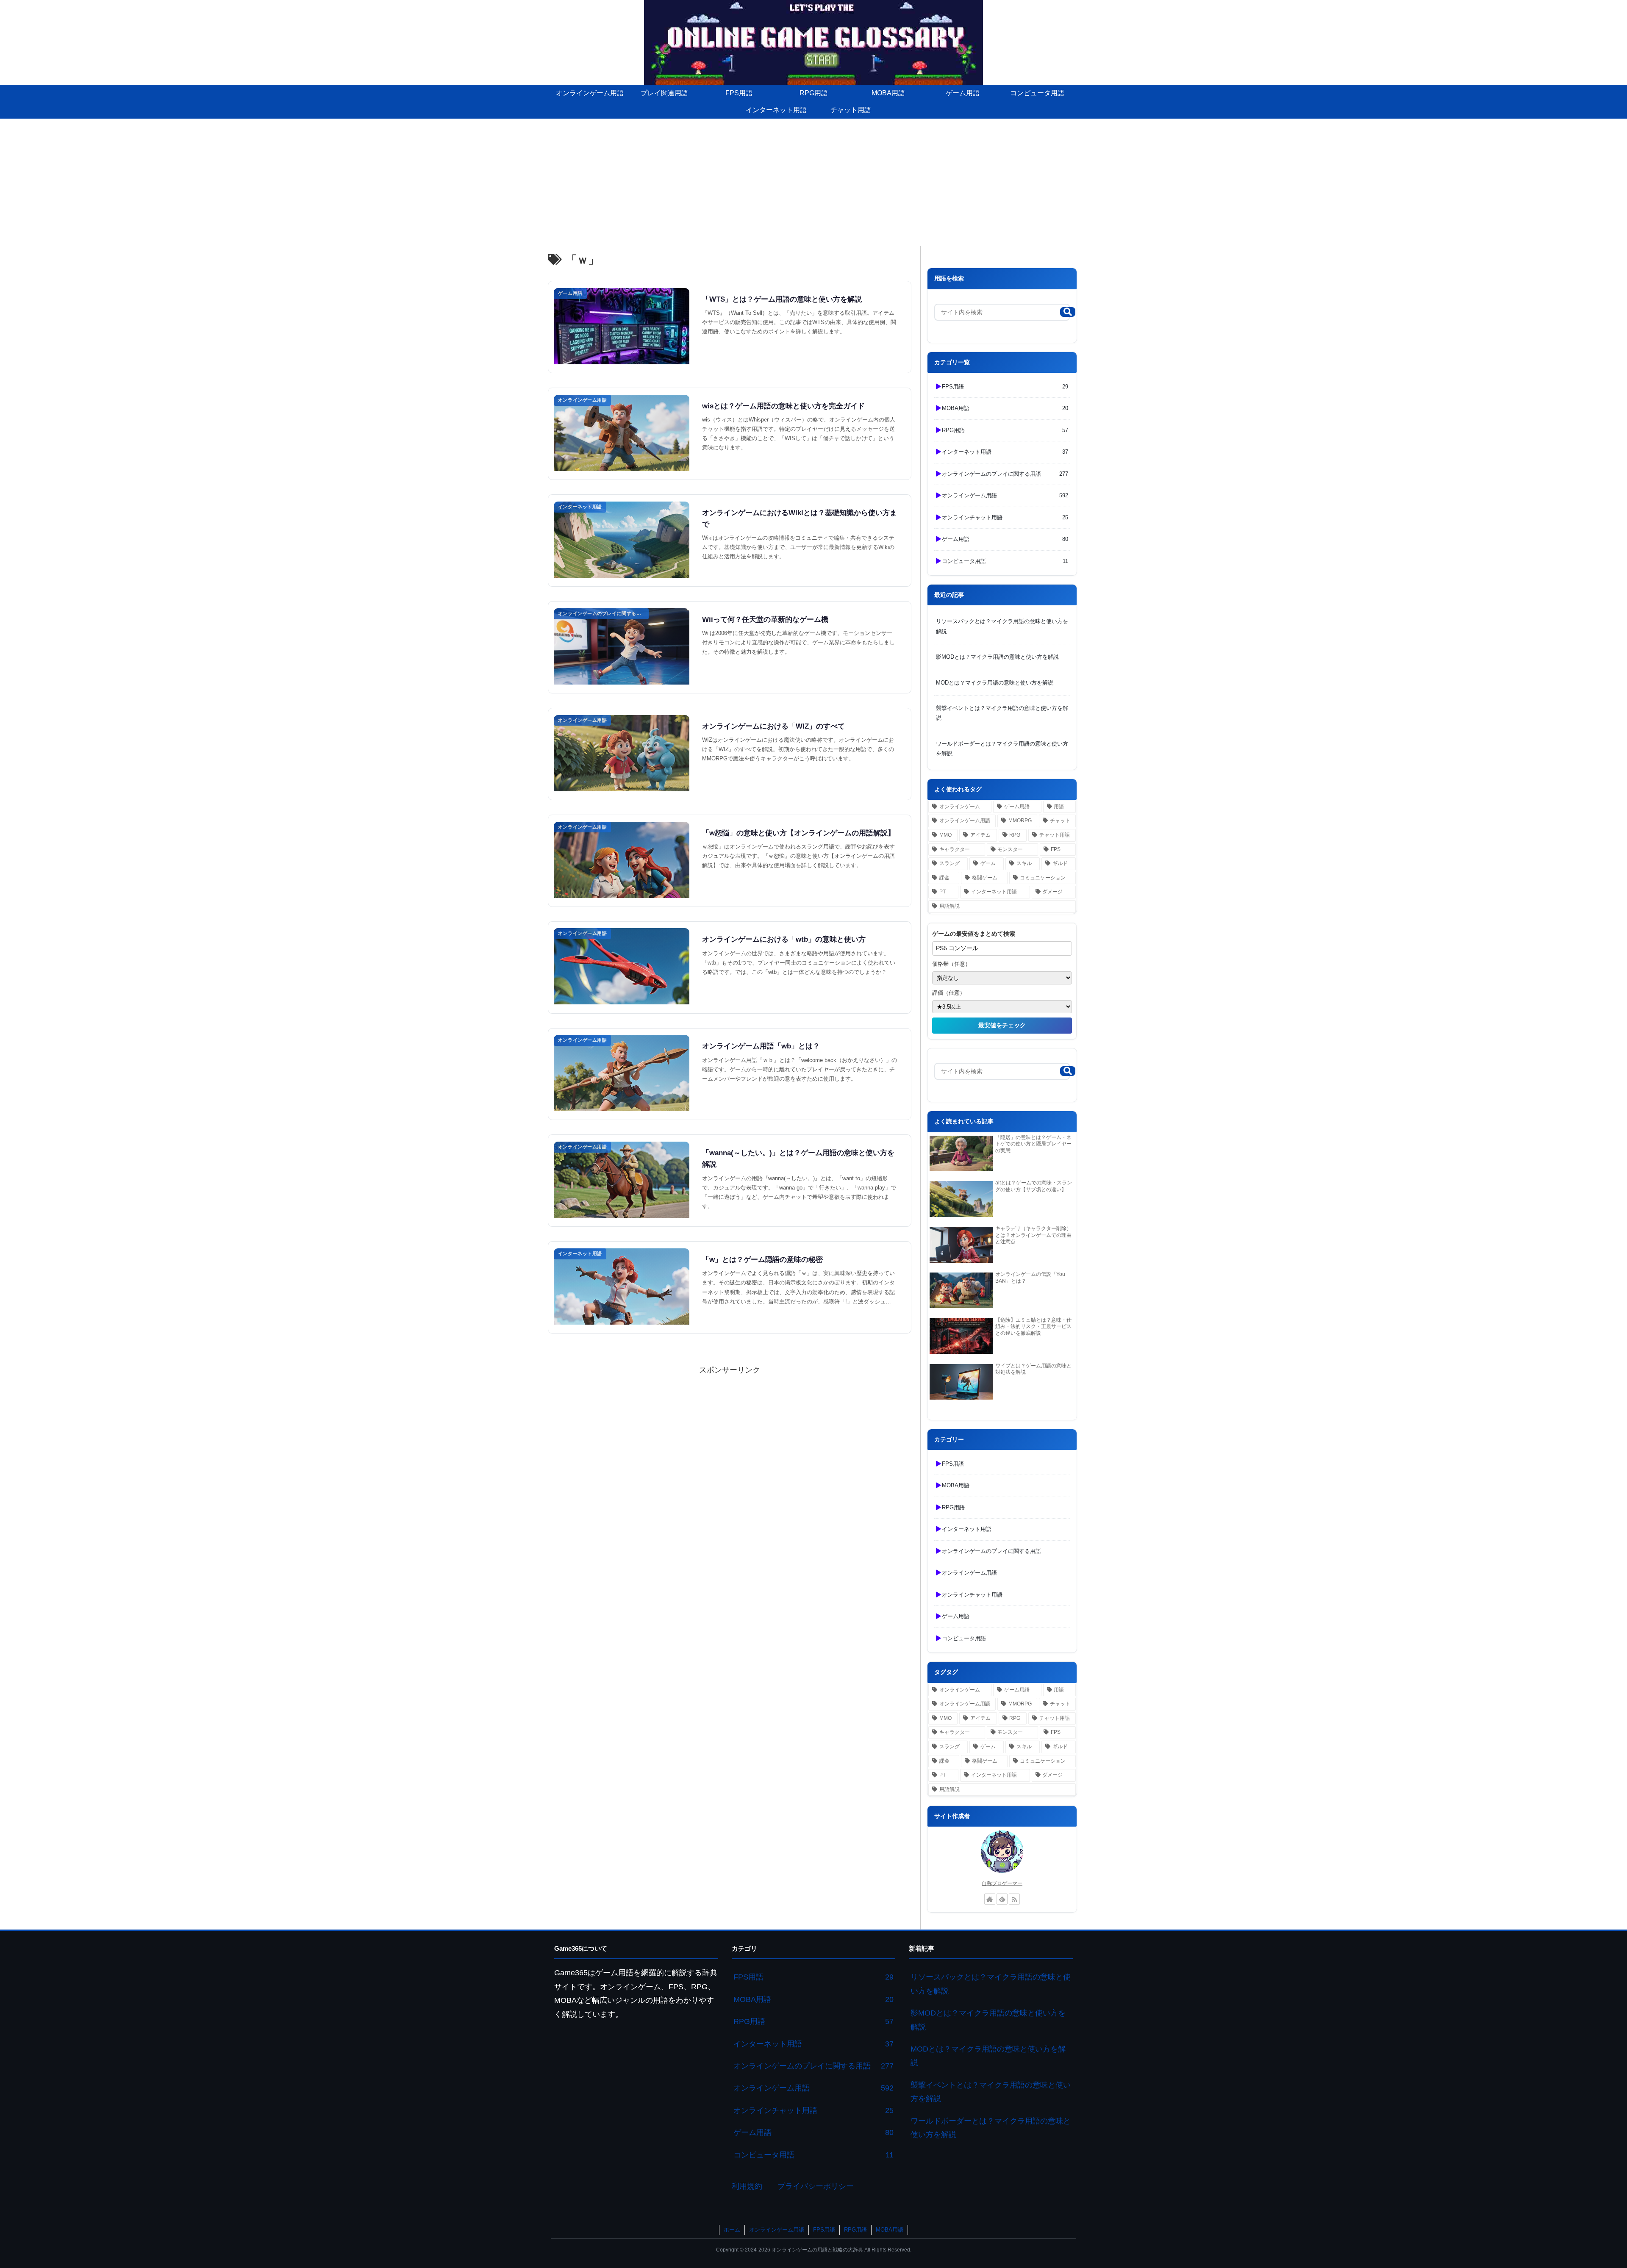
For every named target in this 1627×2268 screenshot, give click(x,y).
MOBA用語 (890, 2230)
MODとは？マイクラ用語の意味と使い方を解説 (995, 683)
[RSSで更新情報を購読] (1014, 1899)
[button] (1068, 312)
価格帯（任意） (951, 964)
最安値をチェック (1002, 1025)
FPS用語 (824, 2230)
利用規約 (747, 2186)
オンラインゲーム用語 (777, 2230)
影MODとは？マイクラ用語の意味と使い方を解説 (997, 657)
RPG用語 (855, 2230)
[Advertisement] (813, 182)
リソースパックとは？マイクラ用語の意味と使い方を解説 (1002, 626)
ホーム (732, 2230)
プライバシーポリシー (816, 2186)
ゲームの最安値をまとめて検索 (974, 934)
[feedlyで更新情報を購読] (1002, 1899)
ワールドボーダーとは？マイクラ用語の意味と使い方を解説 (1002, 749)
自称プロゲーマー (1002, 1883)
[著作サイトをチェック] (990, 1899)
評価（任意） (949, 993)
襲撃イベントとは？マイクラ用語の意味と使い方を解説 (1002, 713)
